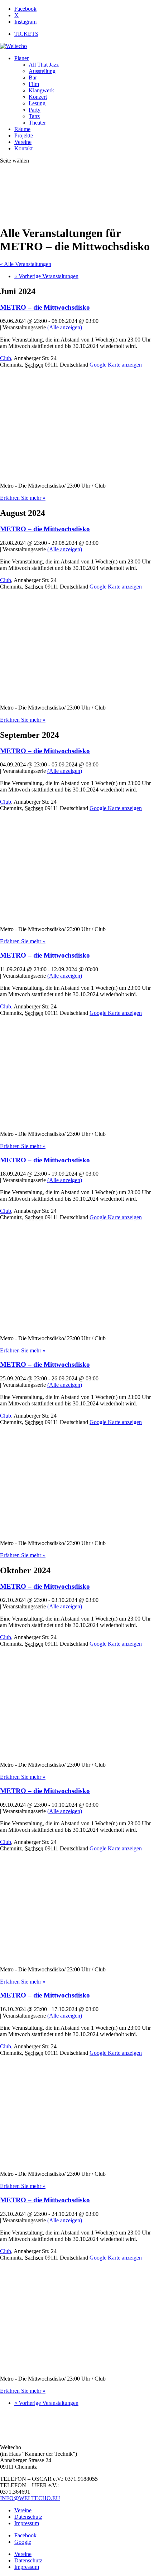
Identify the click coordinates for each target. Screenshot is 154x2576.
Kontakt (23, 148)
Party (35, 110)
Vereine (23, 142)
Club (6, 358)
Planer (21, 58)
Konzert (38, 97)
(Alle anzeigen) (65, 327)
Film (34, 84)
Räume (22, 129)
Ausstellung (42, 71)
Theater (37, 123)
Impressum (27, 2523)
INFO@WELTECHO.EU (30, 2498)
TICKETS (26, 34)
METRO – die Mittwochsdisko (45, 307)
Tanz (34, 116)
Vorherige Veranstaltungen (46, 276)
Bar (33, 78)
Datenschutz (28, 2517)
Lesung (37, 103)
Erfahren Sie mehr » (23, 498)
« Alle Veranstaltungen (26, 264)
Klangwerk (41, 90)
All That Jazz (44, 65)
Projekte (24, 135)
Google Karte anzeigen (116, 365)
